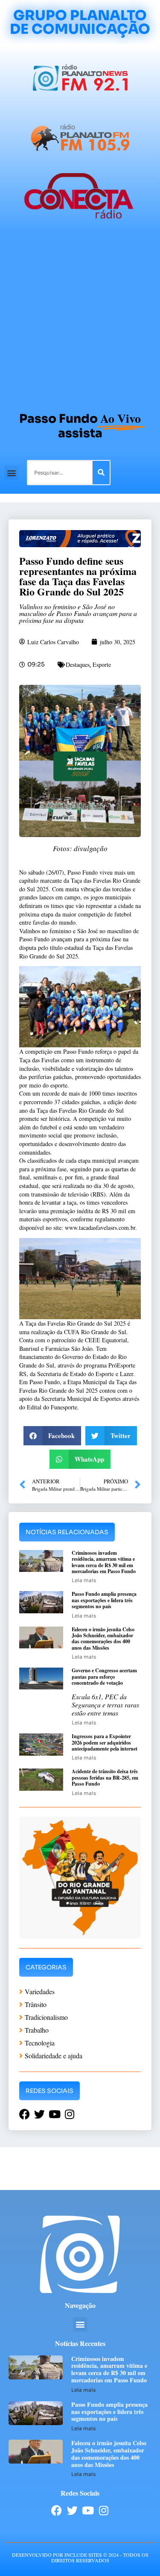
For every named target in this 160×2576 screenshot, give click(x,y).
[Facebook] (57, 2510)
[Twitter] (72, 2510)
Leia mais (84, 1580)
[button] (11, 473)
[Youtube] (88, 2510)
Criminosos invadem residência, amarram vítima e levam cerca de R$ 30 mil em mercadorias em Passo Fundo (104, 1562)
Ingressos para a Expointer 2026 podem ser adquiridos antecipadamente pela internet (105, 1742)
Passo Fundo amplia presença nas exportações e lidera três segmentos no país (104, 1600)
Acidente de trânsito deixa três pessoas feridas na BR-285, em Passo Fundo (105, 1777)
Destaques (78, 665)
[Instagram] (104, 2510)
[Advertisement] (80, 319)
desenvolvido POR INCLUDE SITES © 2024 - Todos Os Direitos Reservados (80, 2557)
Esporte (102, 665)
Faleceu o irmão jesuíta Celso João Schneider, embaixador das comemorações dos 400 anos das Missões (103, 1639)
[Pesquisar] (101, 473)
